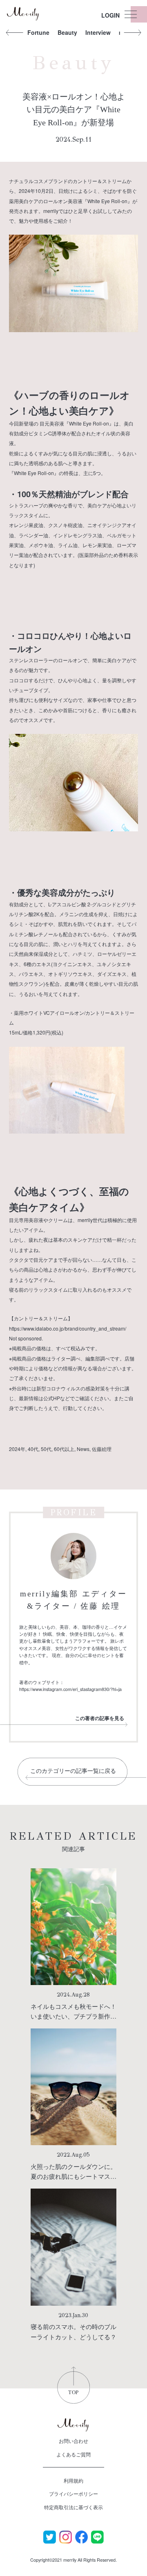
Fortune (38, 32)
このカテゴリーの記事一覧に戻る (73, 1771)
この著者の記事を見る (100, 1718)
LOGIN (110, 15)
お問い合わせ (73, 2441)
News (83, 1449)
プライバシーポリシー (73, 2493)
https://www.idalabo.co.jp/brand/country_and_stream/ (68, 1328)
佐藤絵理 (102, 1449)
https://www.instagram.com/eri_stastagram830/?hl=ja (70, 1689)
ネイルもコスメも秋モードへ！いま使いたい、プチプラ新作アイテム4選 (73, 2016)
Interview (98, 32)
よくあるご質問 (73, 2454)
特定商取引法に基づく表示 (73, 2507)
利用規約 (73, 2480)
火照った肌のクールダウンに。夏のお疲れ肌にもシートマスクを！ (73, 2176)
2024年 (17, 1449)
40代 (33, 1449)
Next (132, 32)
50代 (46, 1449)
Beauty (67, 32)
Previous (15, 32)
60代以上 (64, 1449)
